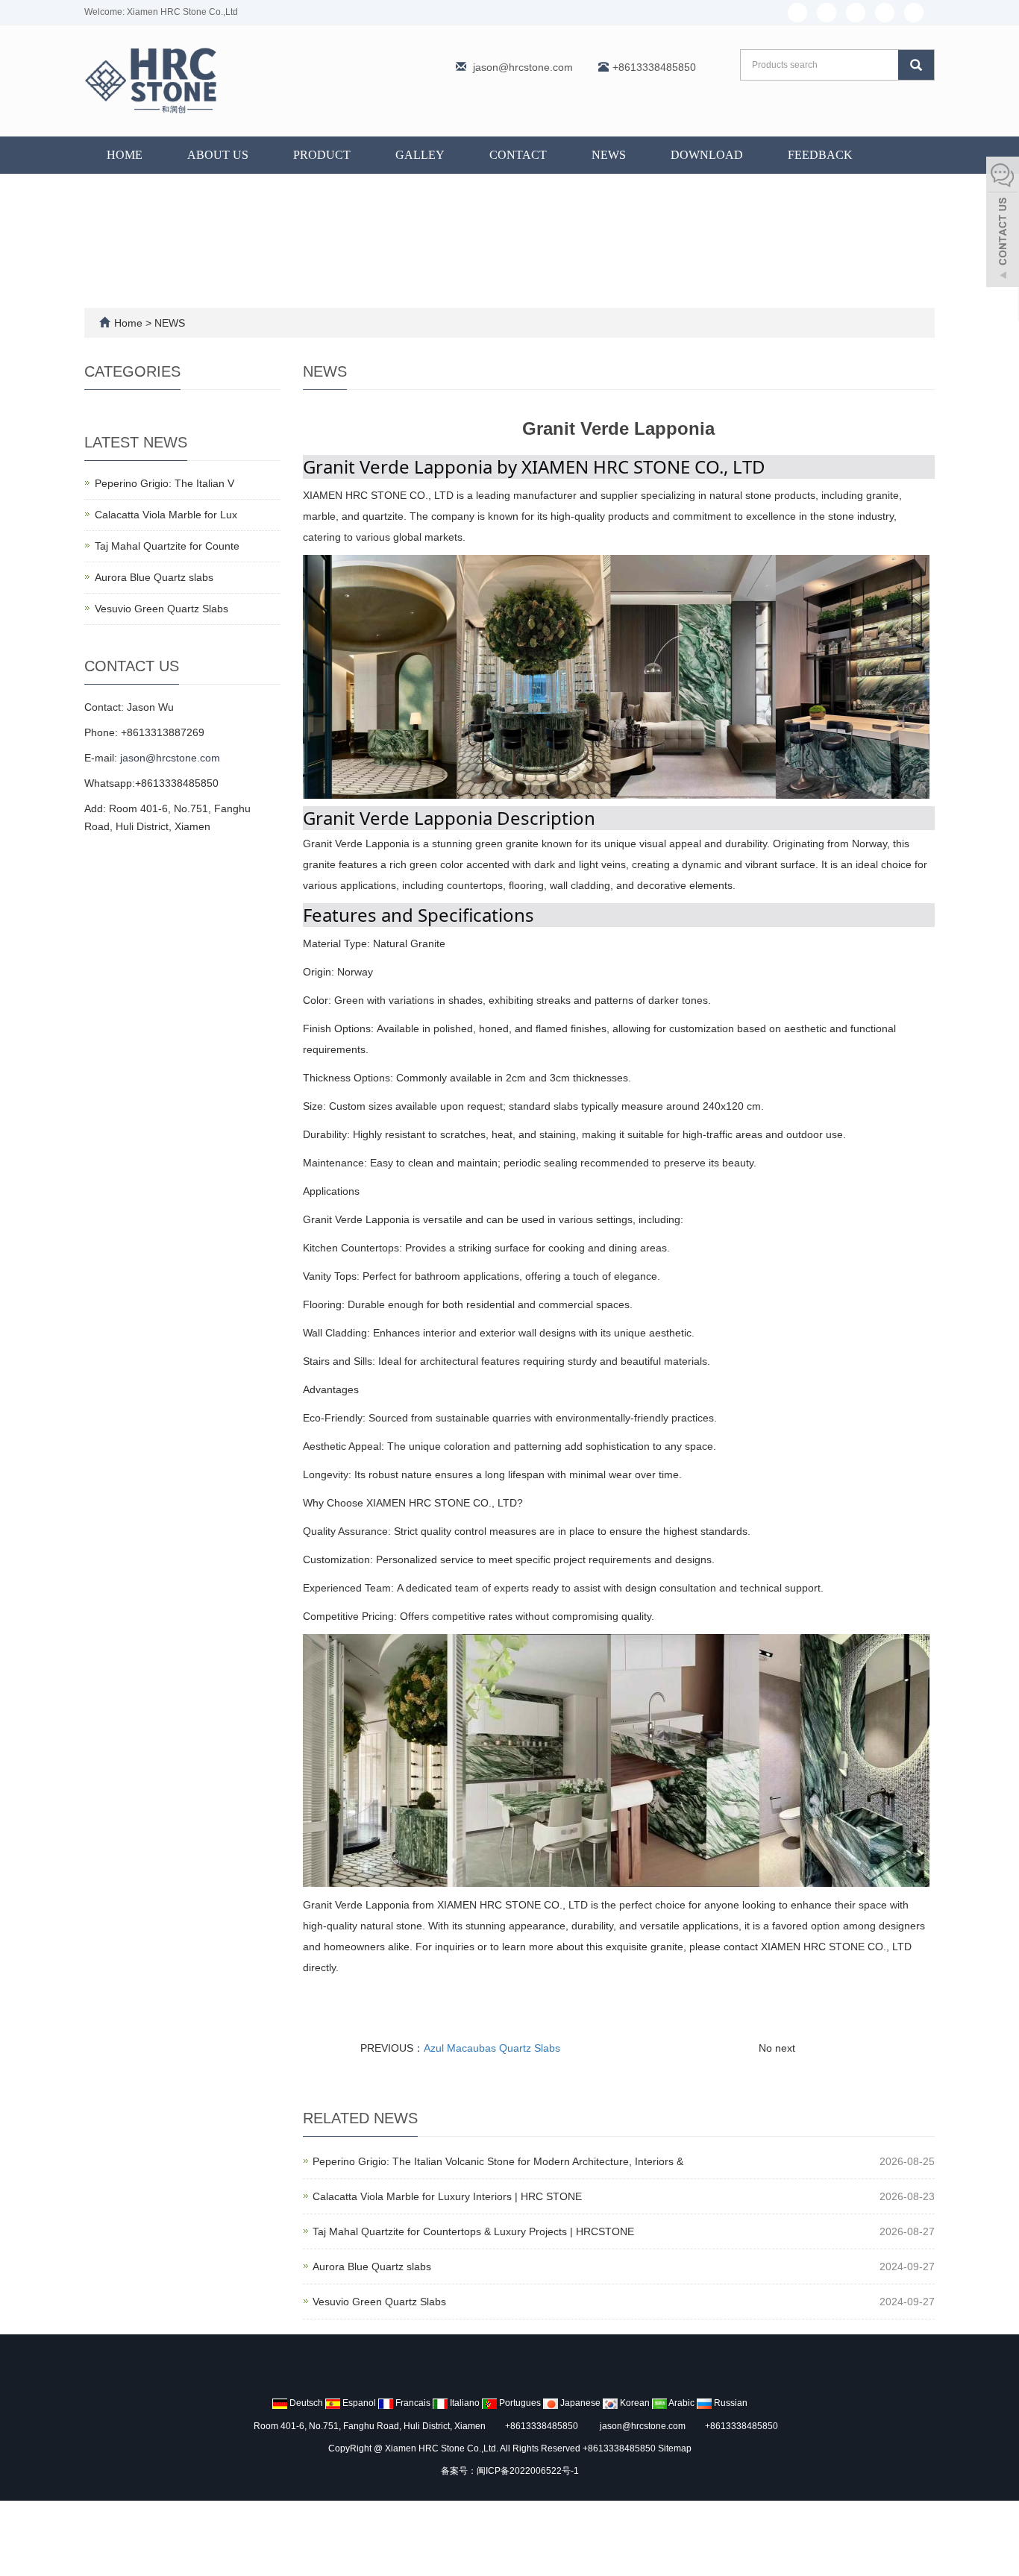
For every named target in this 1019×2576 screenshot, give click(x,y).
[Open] (1003, 224)
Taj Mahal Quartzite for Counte (167, 546)
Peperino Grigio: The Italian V (164, 483)
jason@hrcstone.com (523, 67)
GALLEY (420, 155)
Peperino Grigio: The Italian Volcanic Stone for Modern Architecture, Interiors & (498, 2161)
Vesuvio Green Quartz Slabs (379, 2302)
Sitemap (675, 2448)
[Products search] (916, 65)
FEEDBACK (820, 155)
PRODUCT (322, 155)
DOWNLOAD (707, 155)
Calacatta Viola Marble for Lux (166, 515)
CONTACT (518, 155)
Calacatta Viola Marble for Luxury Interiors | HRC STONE (447, 2196)
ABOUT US (218, 155)
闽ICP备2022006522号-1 (528, 2471)
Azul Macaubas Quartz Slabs (492, 2048)
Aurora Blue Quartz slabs (372, 2266)
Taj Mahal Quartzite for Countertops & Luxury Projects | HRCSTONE (473, 2231)
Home (125, 155)
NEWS (609, 155)
